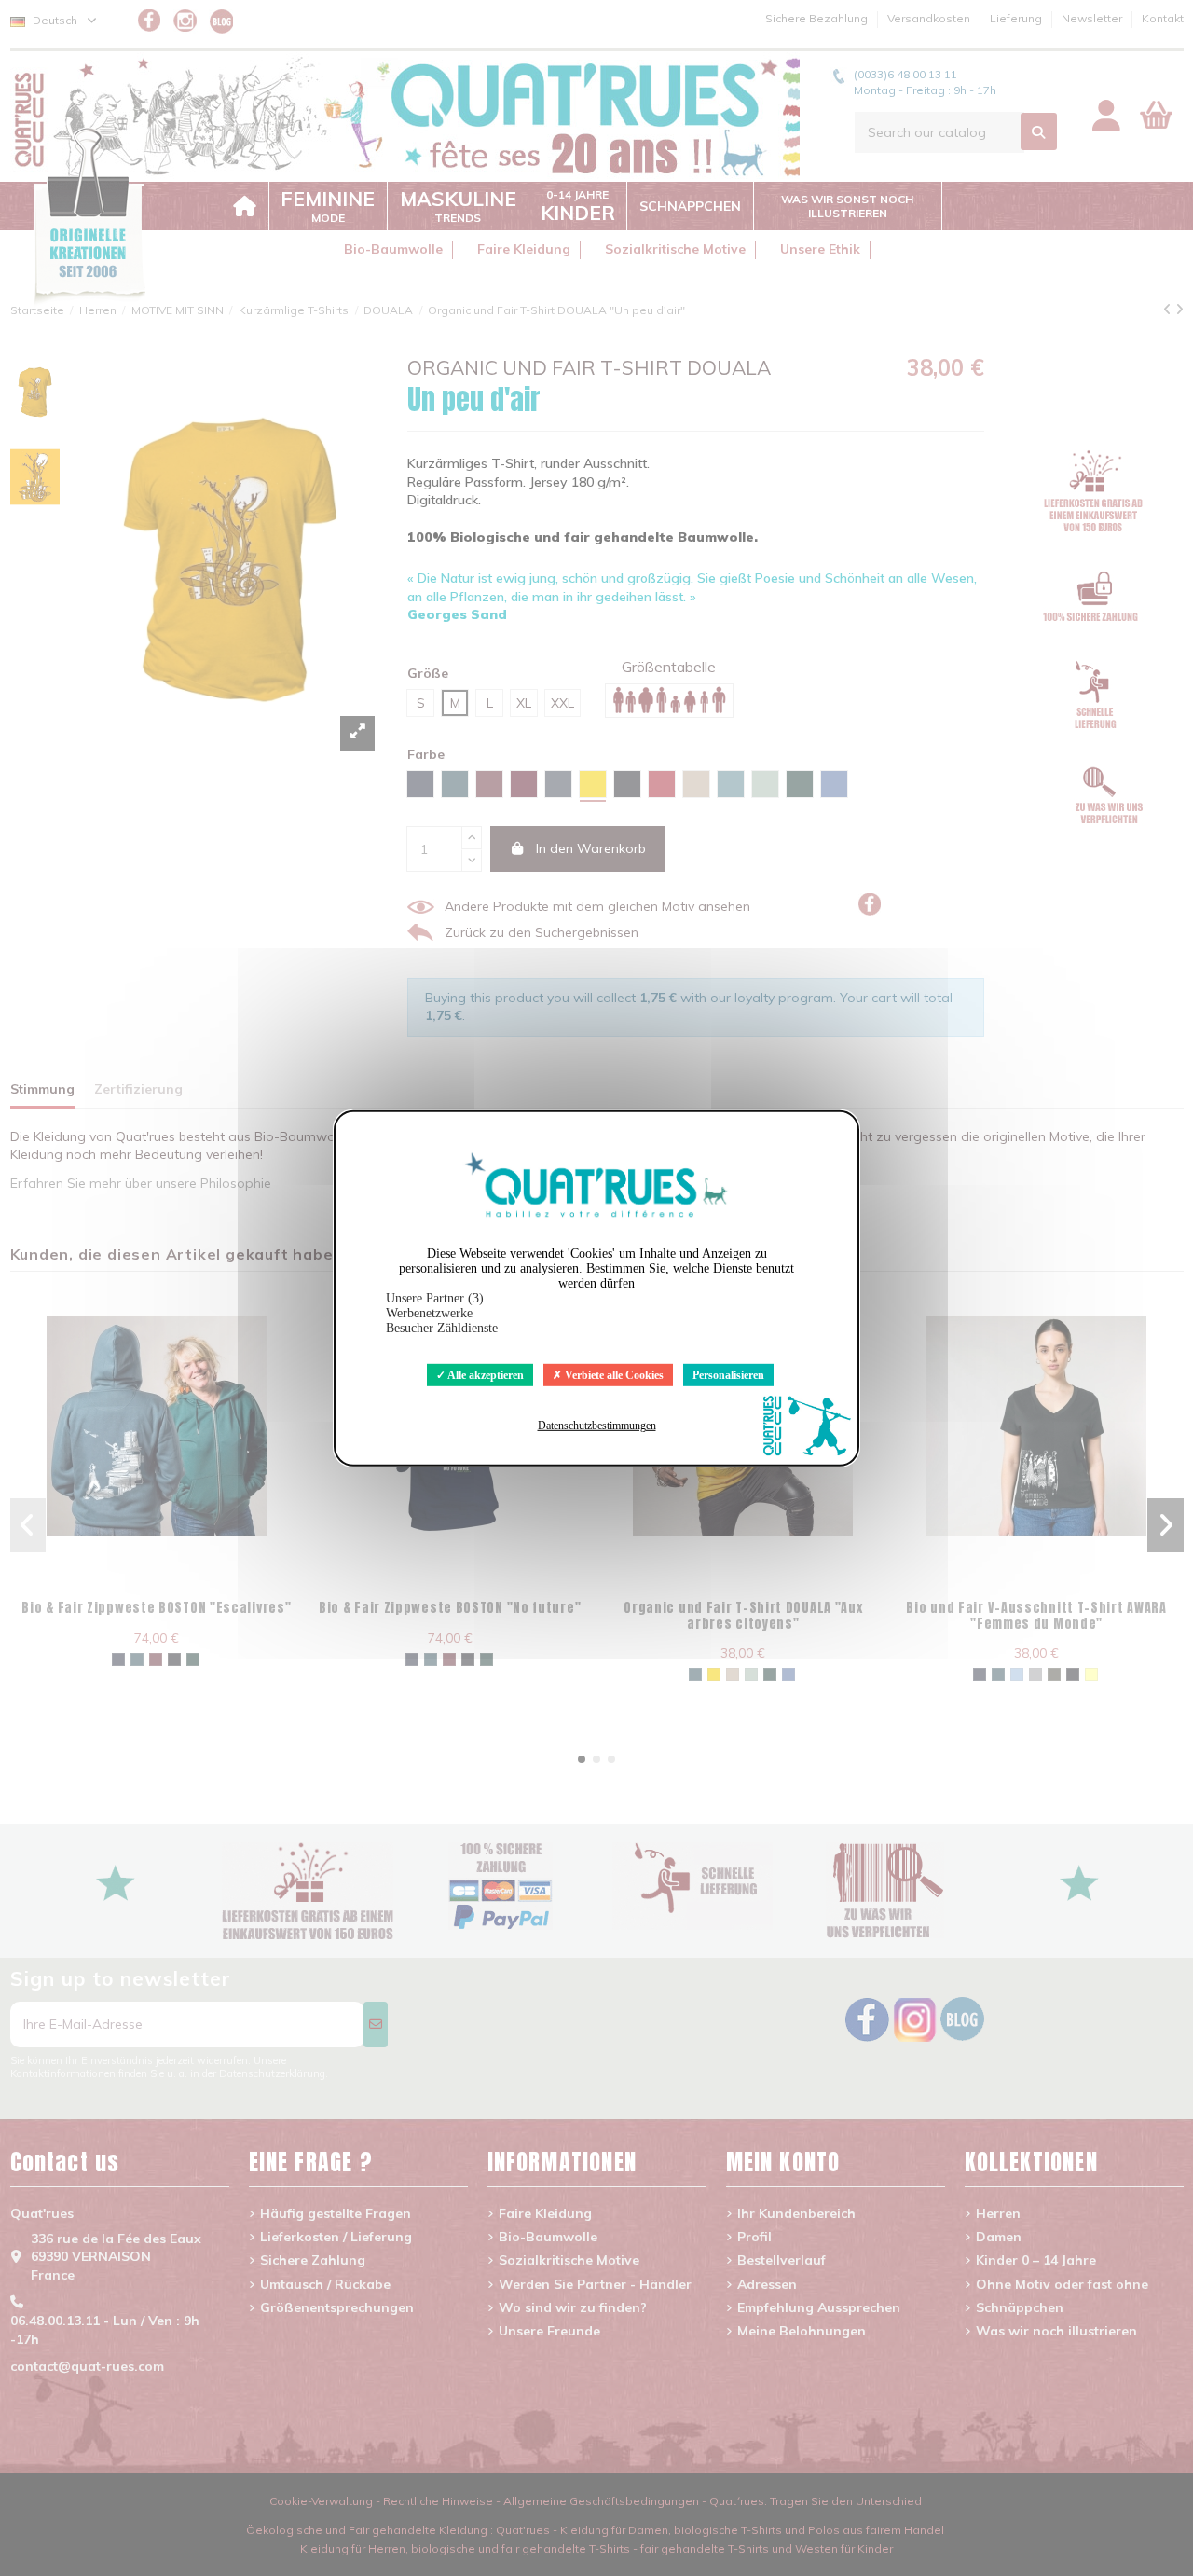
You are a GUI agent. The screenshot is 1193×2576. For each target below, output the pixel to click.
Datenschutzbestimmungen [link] (597, 1426)
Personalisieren (728, 1374)
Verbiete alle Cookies (613, 1374)
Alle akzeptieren (485, 1374)
